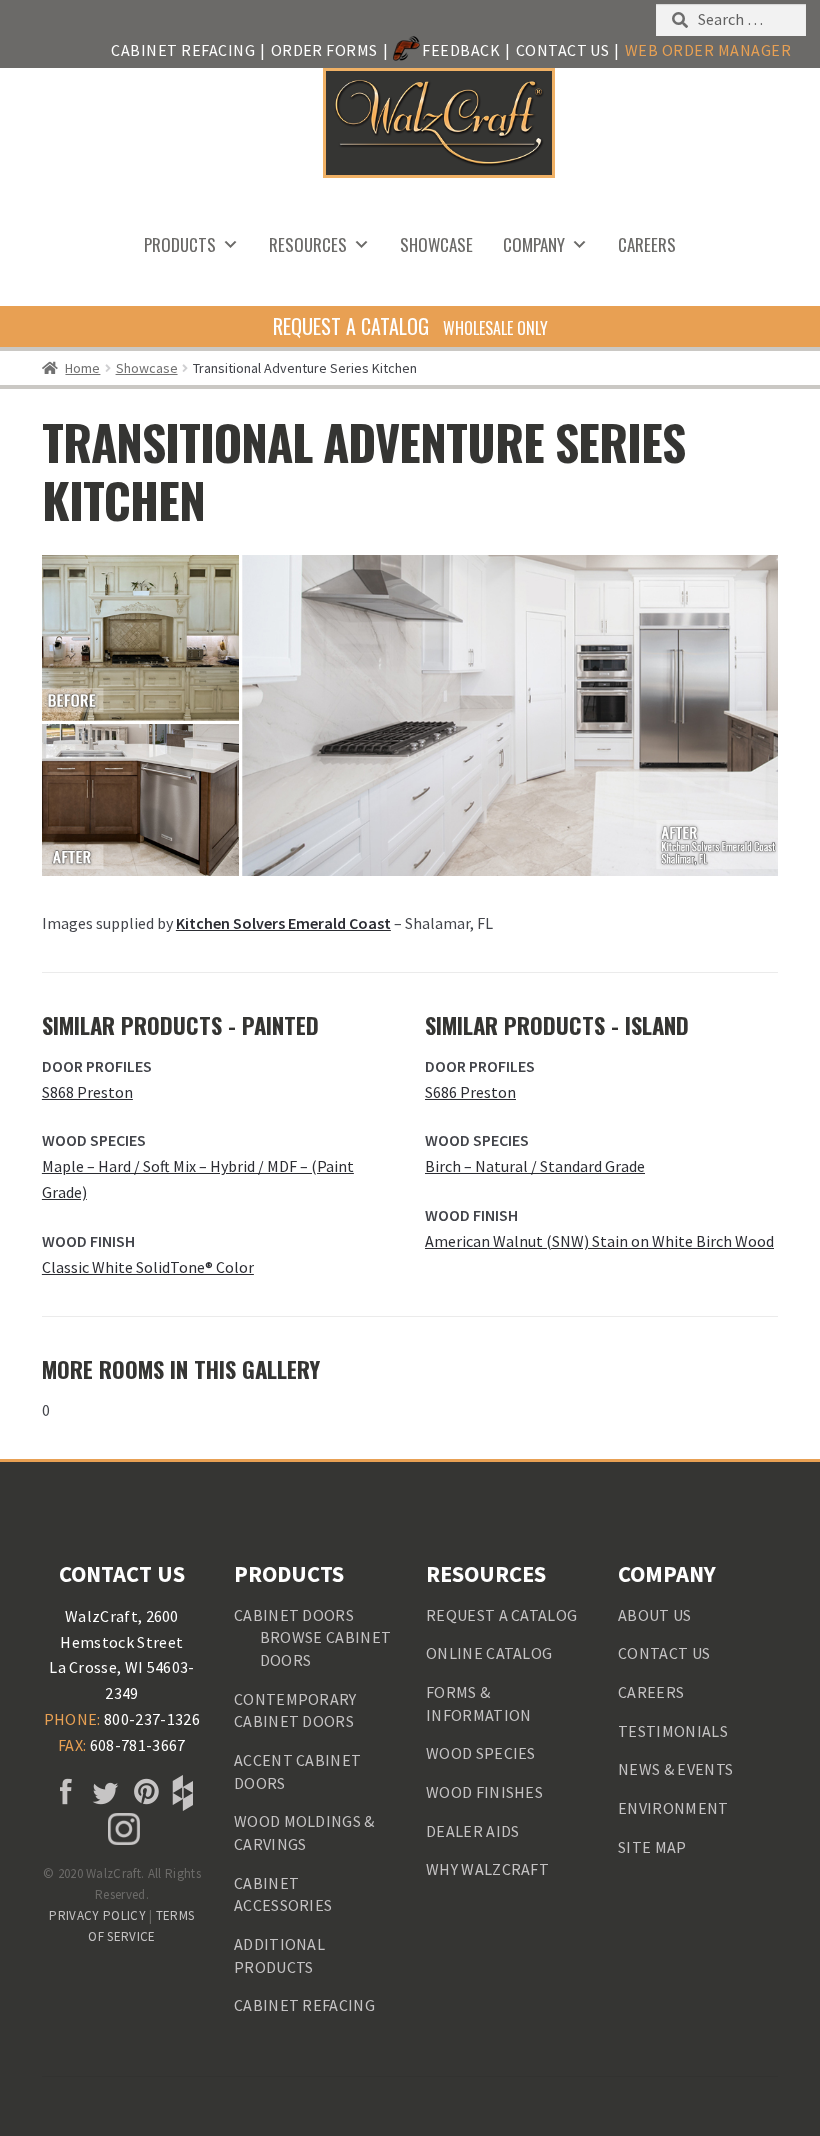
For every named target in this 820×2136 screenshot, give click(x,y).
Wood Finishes (484, 1792)
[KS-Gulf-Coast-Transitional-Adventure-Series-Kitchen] (410, 715)
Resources (308, 244)
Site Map (652, 1847)
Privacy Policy (97, 1915)
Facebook (63, 1793)
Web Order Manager (708, 50)
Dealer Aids (473, 1831)
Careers (647, 244)
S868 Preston (87, 1092)
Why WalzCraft (487, 1869)
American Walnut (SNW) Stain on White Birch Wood (599, 1241)
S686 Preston (470, 1092)
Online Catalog (489, 1653)
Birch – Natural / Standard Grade (535, 1166)
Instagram (122, 1829)
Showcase (436, 244)
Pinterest (142, 1793)
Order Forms (324, 50)
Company (534, 244)
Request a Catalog (501, 1615)
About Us (655, 1615)
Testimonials (673, 1731)
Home (82, 368)
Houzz (181, 1793)
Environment (673, 1808)
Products (180, 244)
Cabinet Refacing (183, 50)
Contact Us (563, 50)
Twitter (102, 1793)
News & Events (675, 1769)
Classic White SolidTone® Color (148, 1267)
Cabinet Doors (294, 1615)
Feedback (461, 50)
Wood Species (481, 1753)
